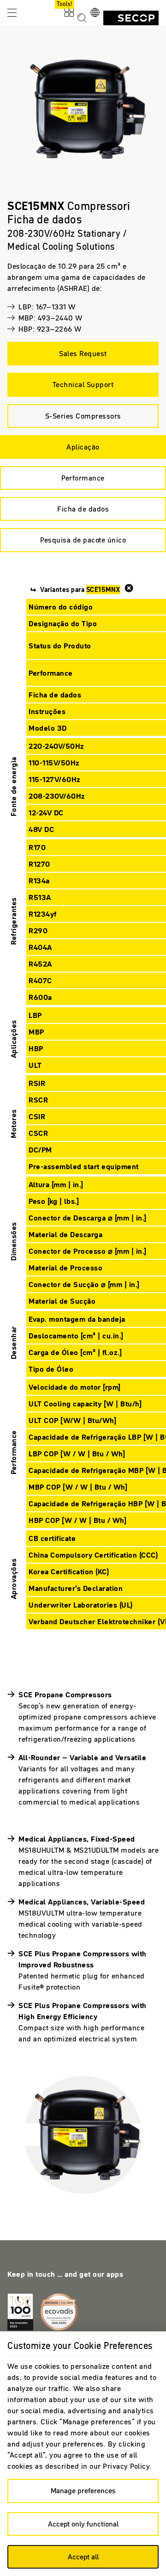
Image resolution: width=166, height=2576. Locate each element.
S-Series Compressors (83, 416)
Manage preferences (83, 2490)
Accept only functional (83, 2524)
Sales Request (83, 353)
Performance (83, 478)
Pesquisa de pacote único (83, 540)
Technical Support (83, 384)
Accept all (83, 2557)
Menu (12, 12)
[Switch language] (95, 13)
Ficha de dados (83, 509)
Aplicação (83, 447)
